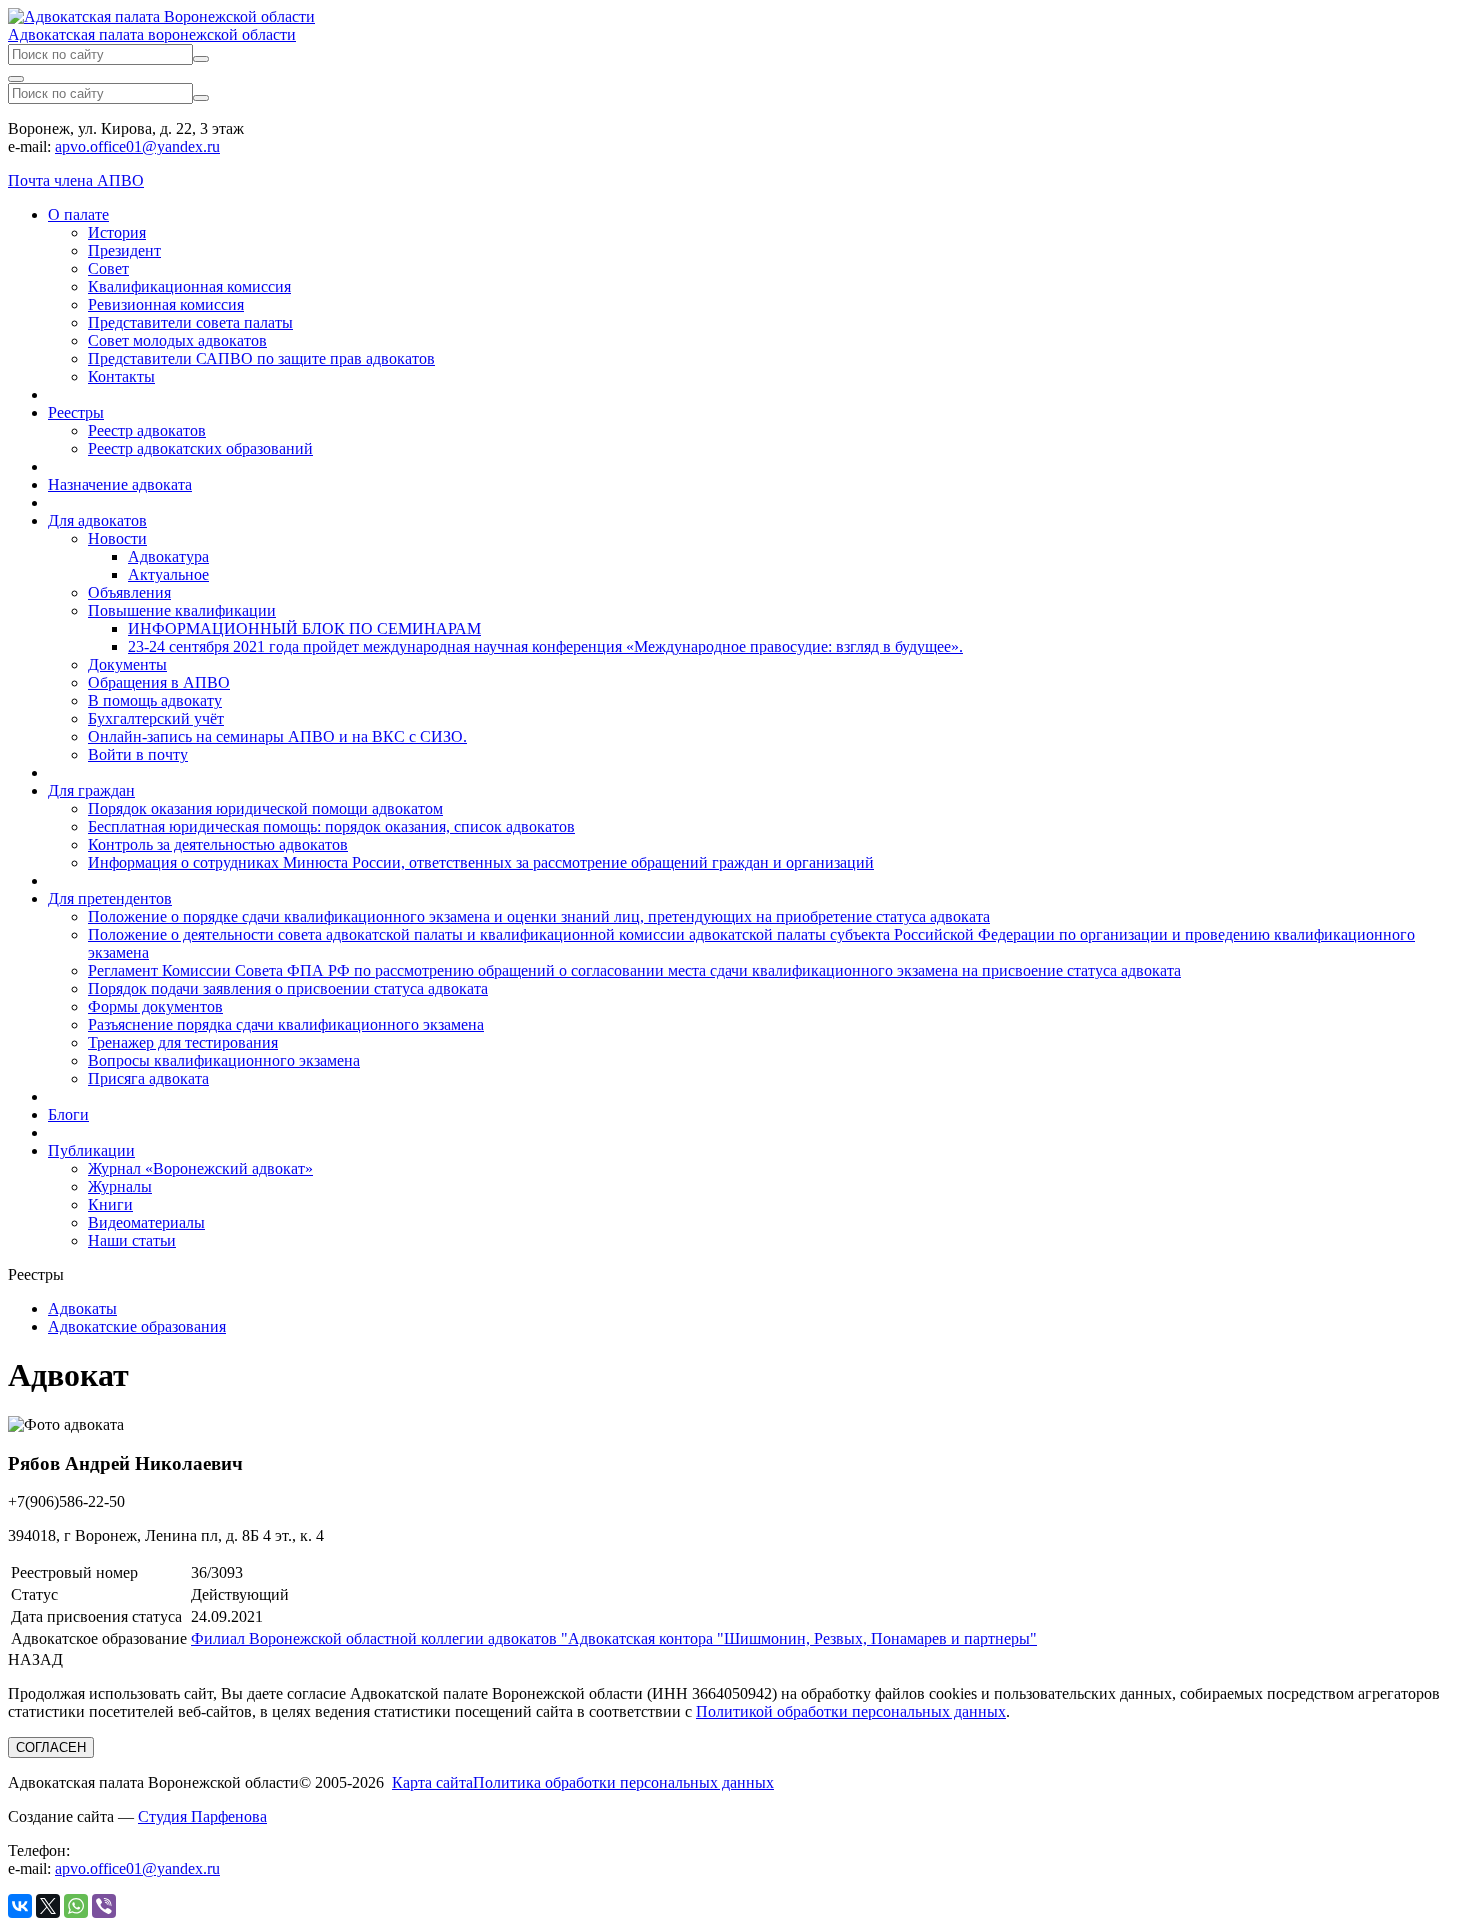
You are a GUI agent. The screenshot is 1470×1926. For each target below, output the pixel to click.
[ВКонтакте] (20, 1906)
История (117, 232)
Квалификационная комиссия (189, 286)
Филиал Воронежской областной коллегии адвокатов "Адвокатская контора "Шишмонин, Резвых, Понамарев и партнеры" (614, 1638)
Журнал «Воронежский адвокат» (200, 1168)
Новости (117, 538)
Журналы (120, 1186)
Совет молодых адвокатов (177, 340)
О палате (78, 214)
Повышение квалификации (182, 610)
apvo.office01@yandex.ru (137, 146)
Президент (124, 250)
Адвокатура (168, 556)
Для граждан (91, 790)
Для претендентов (110, 898)
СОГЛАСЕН (51, 1747)
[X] (48, 1906)
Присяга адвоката (148, 1078)
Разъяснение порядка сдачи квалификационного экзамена (286, 1024)
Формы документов (155, 1006)
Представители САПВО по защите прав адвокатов (261, 358)
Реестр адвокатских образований (200, 448)
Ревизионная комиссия (166, 304)
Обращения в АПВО (159, 682)
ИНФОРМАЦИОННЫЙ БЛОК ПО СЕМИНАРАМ (304, 628)
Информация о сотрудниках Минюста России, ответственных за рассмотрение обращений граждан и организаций (481, 862)
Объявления (129, 592)
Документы (127, 664)
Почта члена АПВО (76, 180)
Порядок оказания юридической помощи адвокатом (265, 808)
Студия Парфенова (202, 1816)
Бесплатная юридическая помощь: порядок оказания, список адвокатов (331, 826)
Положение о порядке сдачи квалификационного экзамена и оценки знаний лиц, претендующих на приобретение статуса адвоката (539, 916)
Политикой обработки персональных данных (851, 1711)
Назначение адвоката (120, 484)
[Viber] (104, 1906)
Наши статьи (132, 1240)
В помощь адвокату (155, 700)
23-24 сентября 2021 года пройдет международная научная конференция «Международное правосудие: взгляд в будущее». (545, 646)
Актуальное (168, 574)
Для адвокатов (97, 520)
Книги (110, 1204)
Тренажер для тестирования (183, 1042)
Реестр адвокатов (147, 430)
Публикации (91, 1150)
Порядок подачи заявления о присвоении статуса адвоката (288, 988)
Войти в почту (138, 754)
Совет (108, 268)
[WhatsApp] (76, 1906)
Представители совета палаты (190, 322)
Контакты (121, 376)
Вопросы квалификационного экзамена (224, 1060)
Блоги (68, 1114)
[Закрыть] (16, 79)
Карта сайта (432, 1782)
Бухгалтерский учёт (156, 718)
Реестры (76, 412)
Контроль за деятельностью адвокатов (218, 844)
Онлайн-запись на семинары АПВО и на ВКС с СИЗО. (277, 736)
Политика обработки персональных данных (623, 1782)
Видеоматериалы (146, 1222)
